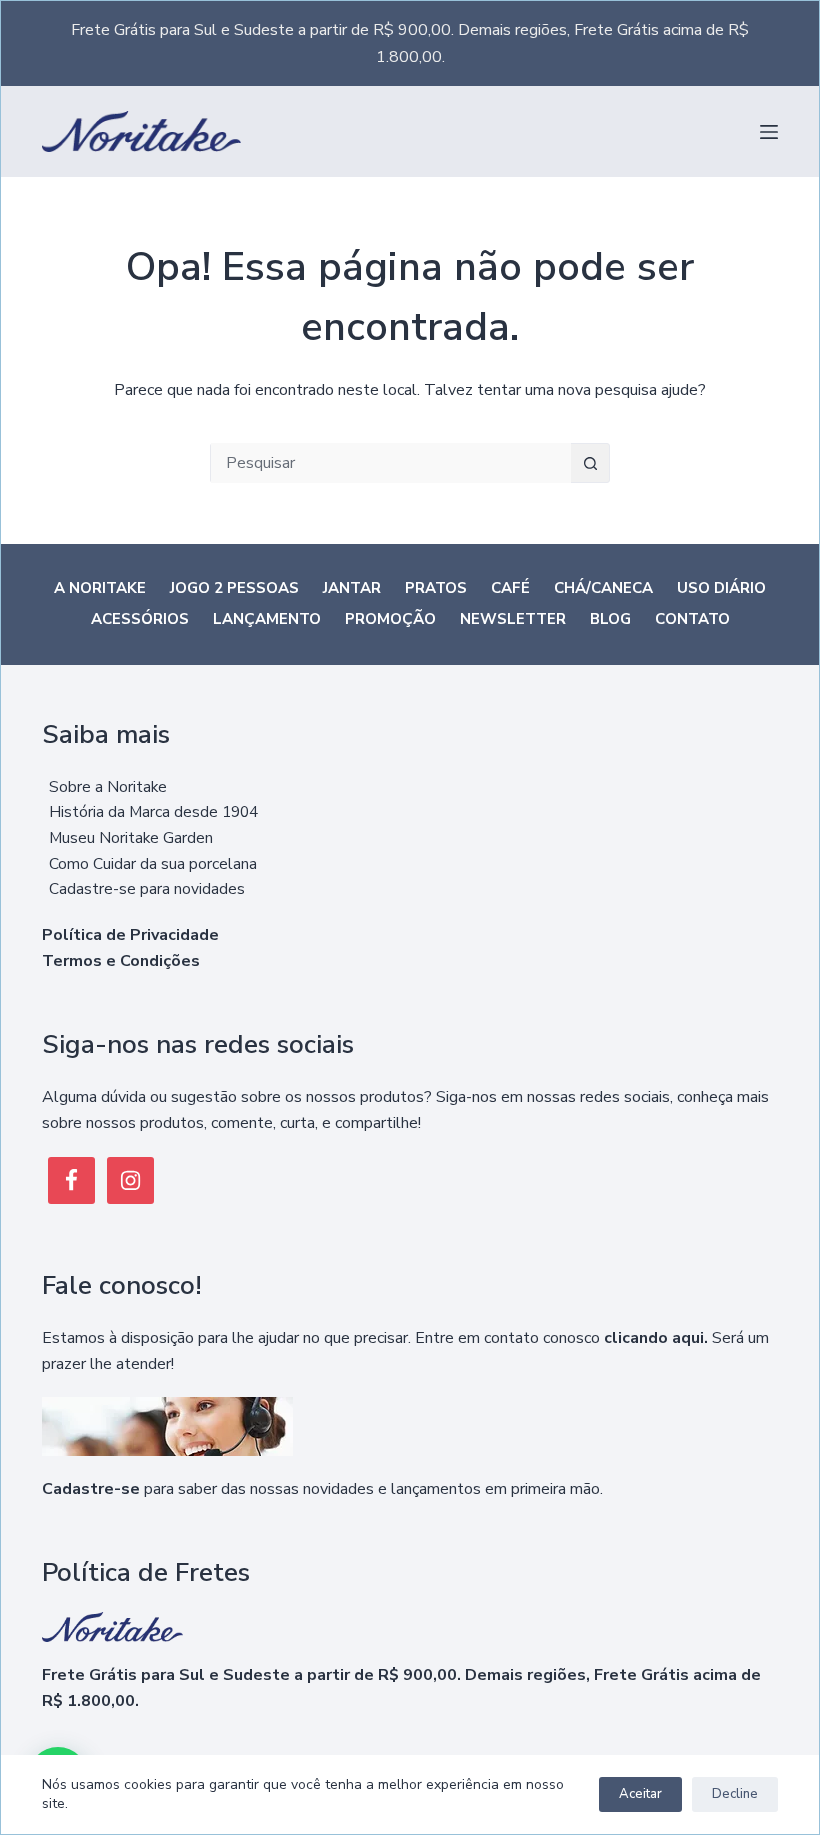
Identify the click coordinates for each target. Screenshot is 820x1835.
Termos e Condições (121, 961)
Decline (735, 1794)
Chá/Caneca (603, 588)
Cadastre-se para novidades (147, 888)
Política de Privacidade (130, 935)
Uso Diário (721, 588)
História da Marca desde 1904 (153, 811)
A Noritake (100, 588)
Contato (692, 619)
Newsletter (513, 619)
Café (510, 588)
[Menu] (769, 132)
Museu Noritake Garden (131, 837)
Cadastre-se (91, 1489)
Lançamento (267, 619)
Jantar (352, 588)
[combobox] (391, 463)
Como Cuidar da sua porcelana (153, 863)
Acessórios (140, 619)
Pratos (436, 588)
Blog (610, 619)
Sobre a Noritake (108, 786)
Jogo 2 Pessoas (234, 588)
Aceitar (640, 1794)
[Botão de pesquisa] (590, 463)
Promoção (390, 619)
